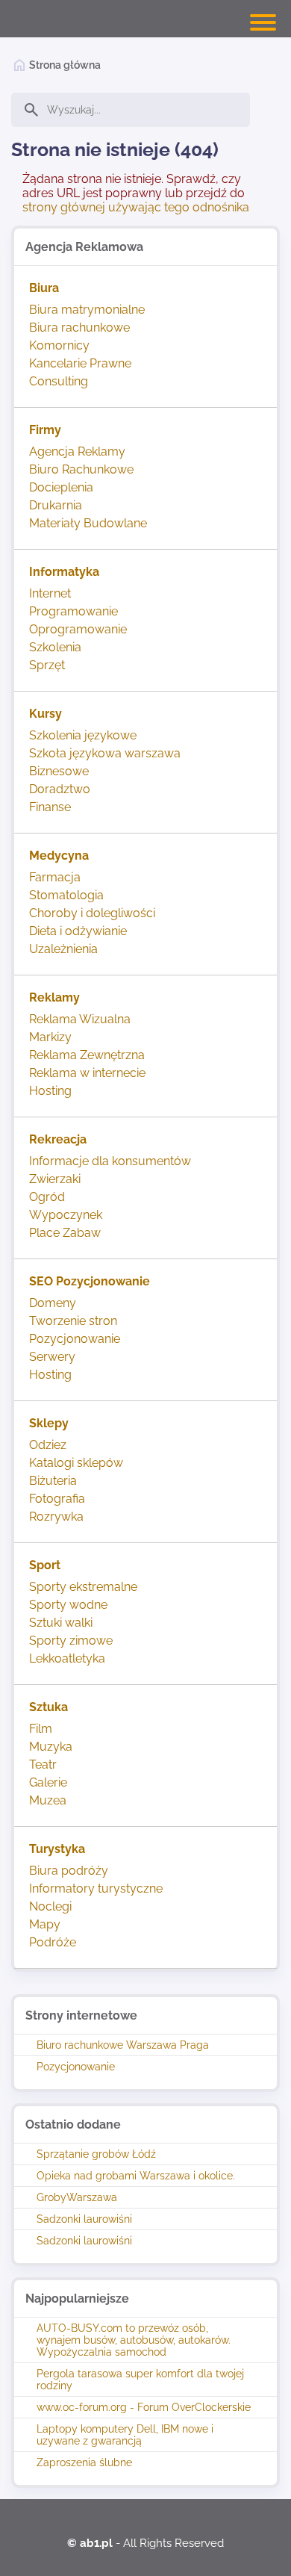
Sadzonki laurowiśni (84, 2219)
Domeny (53, 1303)
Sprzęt (47, 665)
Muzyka (51, 1747)
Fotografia (57, 1499)
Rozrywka (56, 1517)
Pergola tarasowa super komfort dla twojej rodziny (140, 2380)
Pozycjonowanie (76, 2067)
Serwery (52, 1357)
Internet (50, 593)
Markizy (50, 1037)
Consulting (59, 381)
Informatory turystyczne (96, 1888)
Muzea (48, 1800)
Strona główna (65, 65)
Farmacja (55, 877)
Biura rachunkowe (79, 328)
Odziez (48, 1445)
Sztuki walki (61, 1623)
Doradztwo (60, 789)
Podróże (53, 1942)
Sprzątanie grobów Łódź (96, 2154)
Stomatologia (66, 895)
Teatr (43, 1765)
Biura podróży (69, 1871)
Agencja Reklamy (77, 451)
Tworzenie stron (73, 1321)
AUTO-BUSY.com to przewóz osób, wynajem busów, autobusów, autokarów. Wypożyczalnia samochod (134, 2340)
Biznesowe (59, 771)
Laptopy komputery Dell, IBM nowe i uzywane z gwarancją (125, 2435)
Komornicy (59, 345)
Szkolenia (55, 647)
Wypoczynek (66, 1215)
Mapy (45, 1924)
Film (41, 1729)
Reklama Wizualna (80, 1019)
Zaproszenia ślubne (84, 2462)
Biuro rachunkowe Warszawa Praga (123, 2045)
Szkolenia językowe (83, 735)
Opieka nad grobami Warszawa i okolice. (136, 2176)
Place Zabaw (65, 1233)
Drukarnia (56, 505)
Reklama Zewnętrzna (87, 1055)
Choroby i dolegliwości (92, 913)
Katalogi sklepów (76, 1463)
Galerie (48, 1782)
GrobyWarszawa (77, 2197)
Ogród (47, 1197)
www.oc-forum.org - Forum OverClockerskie (144, 2407)
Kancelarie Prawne (80, 363)
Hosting (50, 1091)
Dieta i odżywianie (78, 931)
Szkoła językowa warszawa (105, 753)
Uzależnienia (63, 949)
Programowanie (73, 611)
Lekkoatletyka (67, 1658)
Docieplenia (61, 487)
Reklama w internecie (87, 1073)
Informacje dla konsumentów (110, 1161)
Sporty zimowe (71, 1641)
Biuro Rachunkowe (81, 469)
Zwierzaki (55, 1179)
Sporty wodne (68, 1605)
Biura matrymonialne (87, 310)
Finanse (50, 807)
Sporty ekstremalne (83, 1587)
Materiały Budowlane (88, 523)
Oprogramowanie (78, 629)
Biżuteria (53, 1481)
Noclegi (50, 1906)
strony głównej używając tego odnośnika (136, 207)
